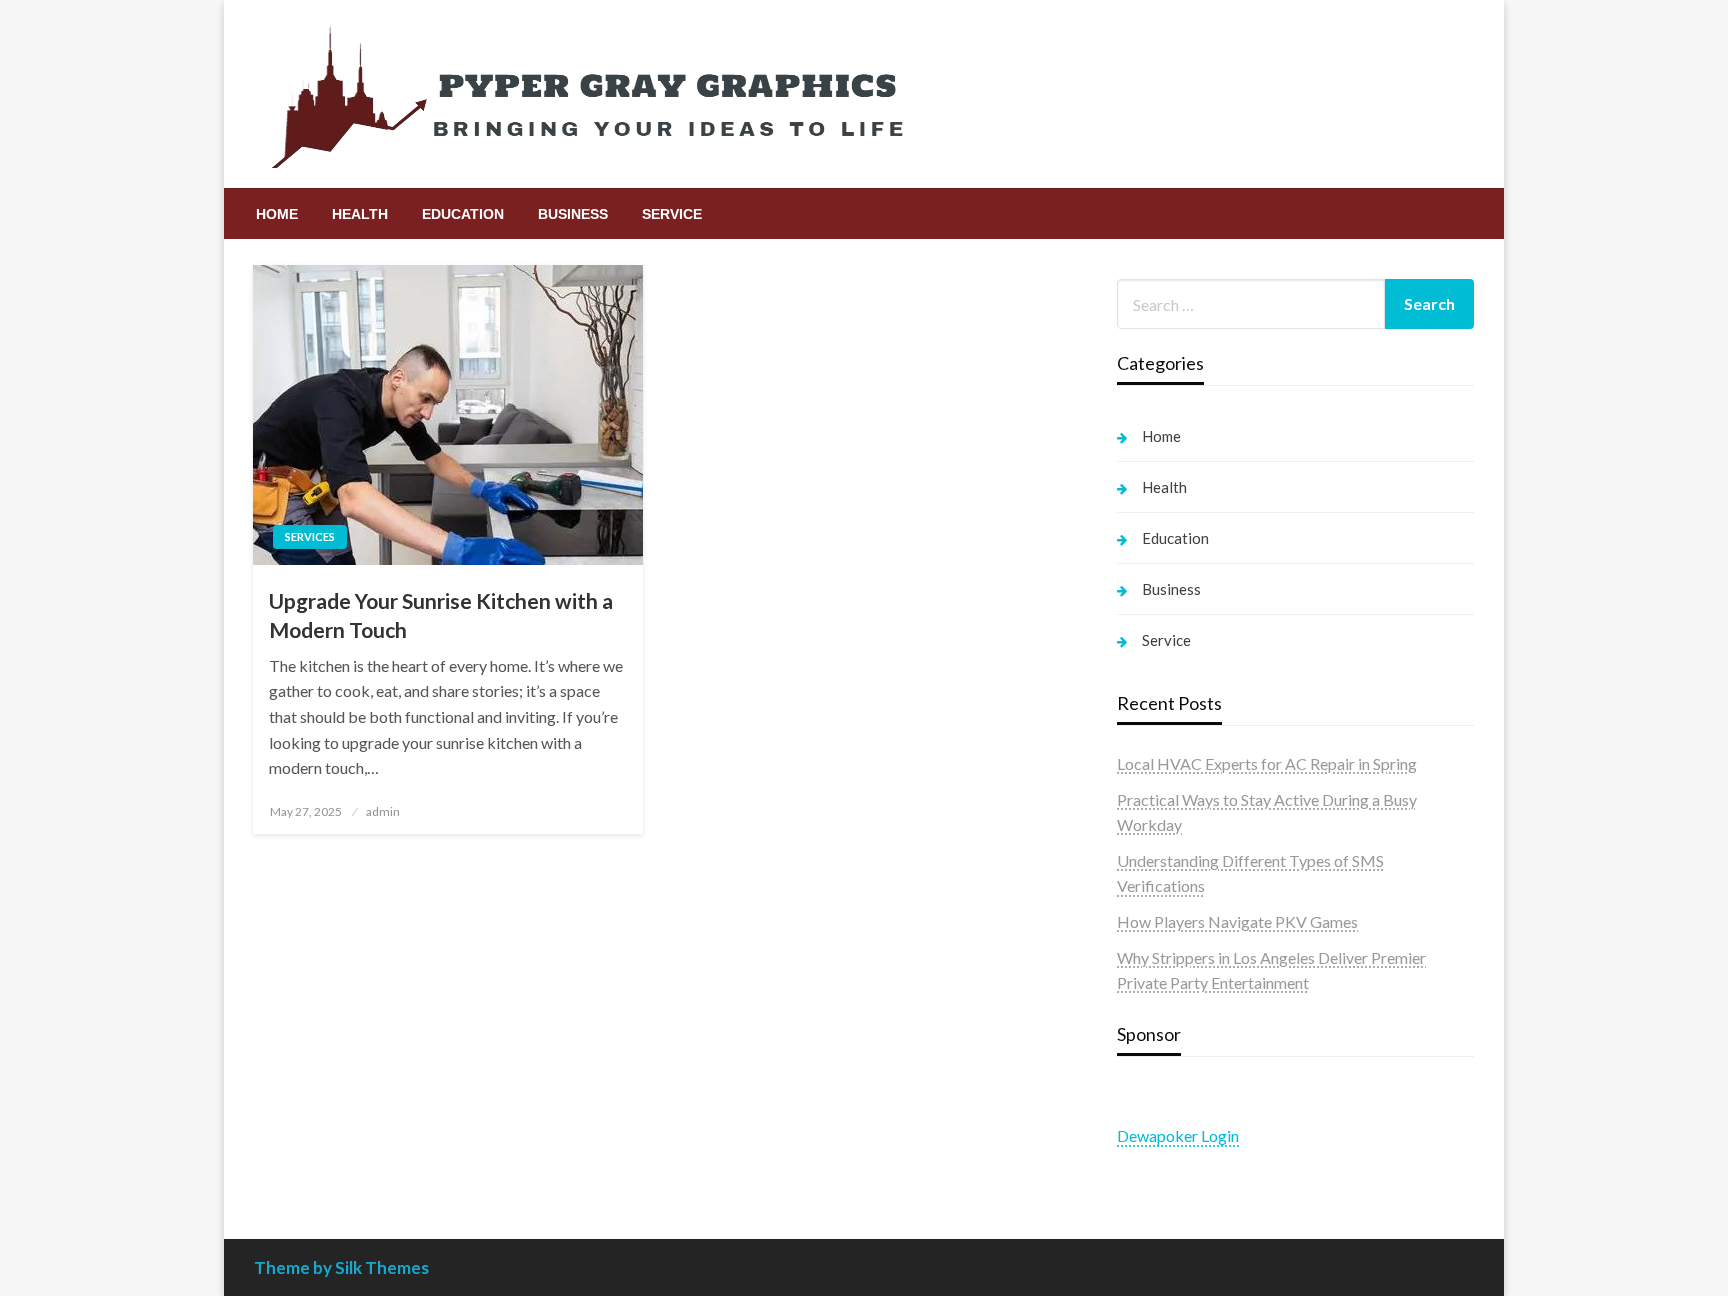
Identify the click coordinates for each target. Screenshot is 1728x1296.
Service (672, 214)
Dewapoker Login (1178, 1135)
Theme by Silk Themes (341, 1267)
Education (463, 214)
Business (573, 214)
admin (383, 811)
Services (310, 536)
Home (277, 214)
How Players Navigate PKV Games (1237, 921)
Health (360, 214)
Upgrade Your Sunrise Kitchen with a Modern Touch (441, 615)
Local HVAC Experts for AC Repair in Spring (1267, 763)
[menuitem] (277, 214)
